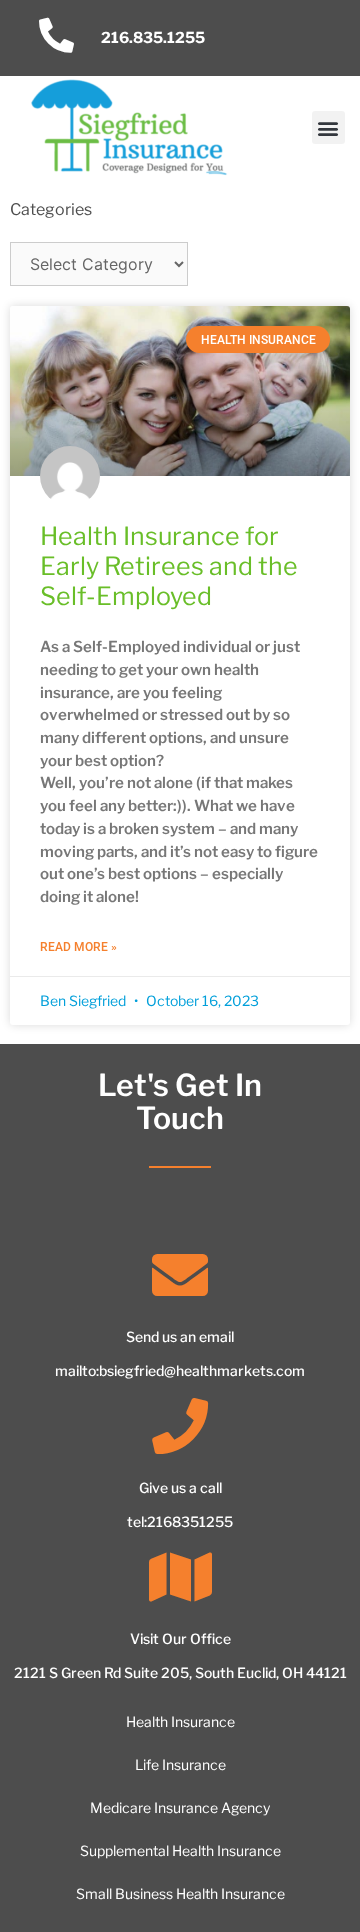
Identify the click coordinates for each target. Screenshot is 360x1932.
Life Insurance (180, 1764)
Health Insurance (180, 1721)
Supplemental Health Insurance (180, 1850)
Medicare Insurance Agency (180, 1807)
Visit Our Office (180, 1638)
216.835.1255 (153, 37)
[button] (328, 127)
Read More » (78, 947)
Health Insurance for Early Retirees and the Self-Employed (169, 566)
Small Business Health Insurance (180, 1893)
